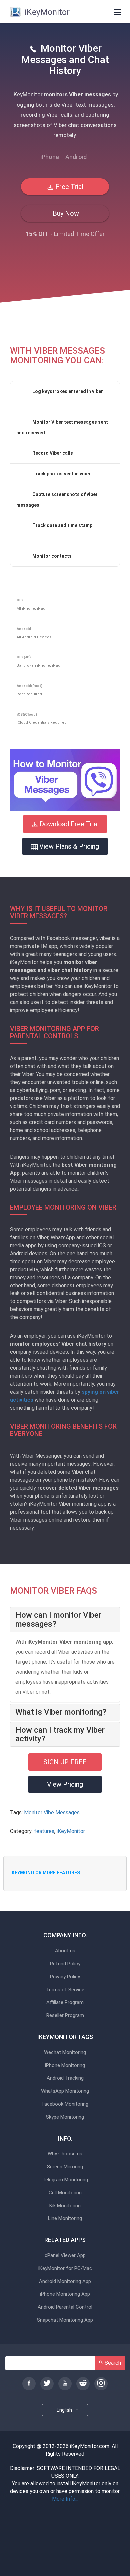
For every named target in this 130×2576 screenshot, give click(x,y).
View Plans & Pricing (68, 846)
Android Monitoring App (65, 2282)
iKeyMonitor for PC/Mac (65, 2269)
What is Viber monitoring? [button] (61, 1712)
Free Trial (68, 187)
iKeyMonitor (71, 1831)
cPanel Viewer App (65, 2256)
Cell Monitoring (65, 2193)
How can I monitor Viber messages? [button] (58, 1619)
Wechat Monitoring (65, 2053)
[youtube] (65, 2384)
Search (112, 2363)
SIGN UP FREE (65, 1762)
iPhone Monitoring (65, 2066)
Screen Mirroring (65, 2167)
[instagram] (101, 2384)
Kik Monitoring (65, 2206)
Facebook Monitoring (65, 2104)
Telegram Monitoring (65, 2180)
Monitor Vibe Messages (52, 1813)
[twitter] (47, 2384)
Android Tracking (65, 2078)
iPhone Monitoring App (65, 2294)
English (65, 2410)
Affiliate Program (65, 2003)
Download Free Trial (68, 824)
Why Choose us (65, 2154)
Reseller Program (65, 2016)
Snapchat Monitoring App (65, 2320)
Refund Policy (65, 1964)
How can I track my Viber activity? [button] (60, 1735)
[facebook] (29, 2384)
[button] (65, 780)
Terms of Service (65, 1990)
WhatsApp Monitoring (65, 2091)
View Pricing (65, 1784)
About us (65, 1951)
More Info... (65, 2499)
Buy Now (65, 213)
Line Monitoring (65, 2219)
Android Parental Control (65, 2307)
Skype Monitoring (65, 2117)
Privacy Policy (65, 1977)
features (44, 1831)
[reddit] (83, 2384)
